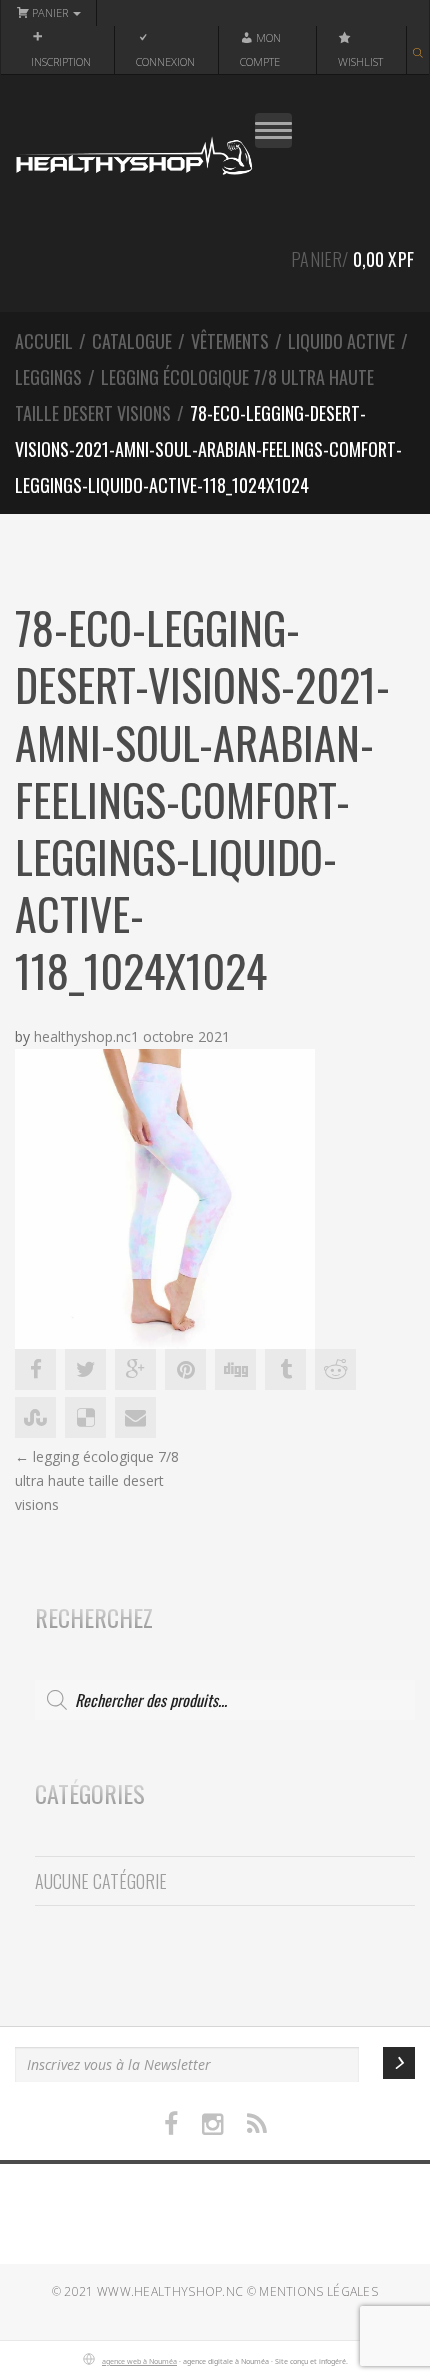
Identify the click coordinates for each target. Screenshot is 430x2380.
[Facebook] (171, 2124)
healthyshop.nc (82, 1036)
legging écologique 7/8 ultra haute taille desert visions (97, 1480)
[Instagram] (212, 2124)
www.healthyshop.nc (170, 2291)
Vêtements (230, 341)
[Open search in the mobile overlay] (418, 50)
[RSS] (257, 2124)
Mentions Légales (318, 2291)
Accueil (44, 341)
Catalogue (132, 341)
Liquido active (341, 341)
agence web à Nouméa (139, 2361)
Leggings (48, 377)
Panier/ (352, 259)
